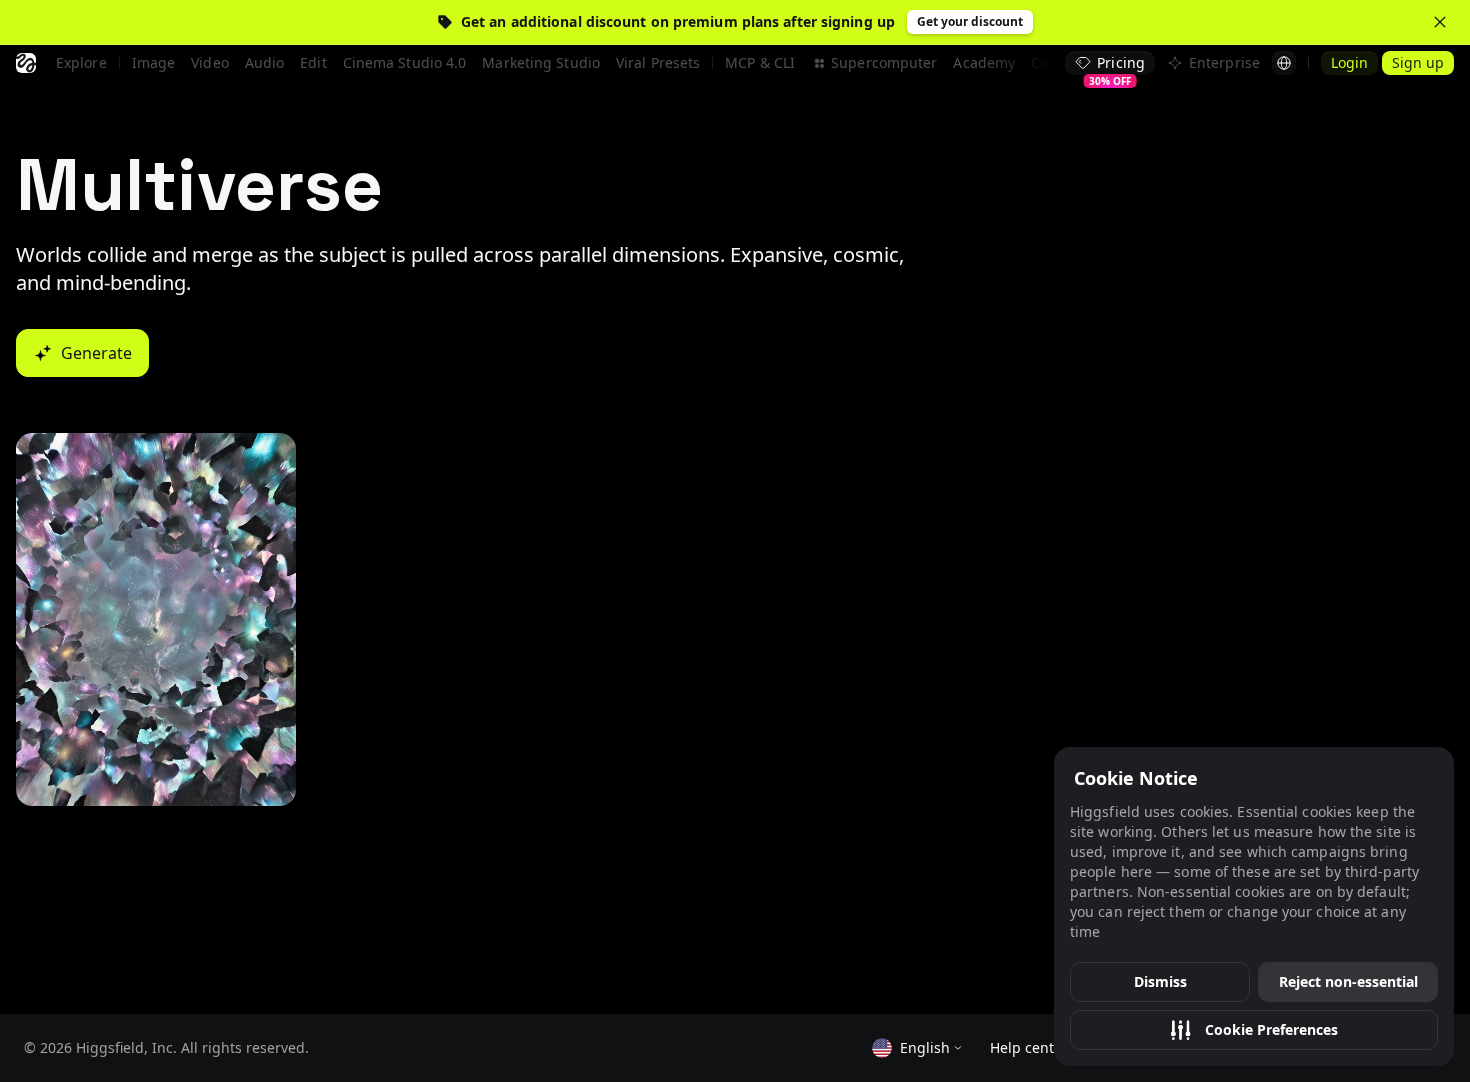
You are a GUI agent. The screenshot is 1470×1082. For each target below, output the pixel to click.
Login (1349, 62)
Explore (81, 62)
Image (154, 62)
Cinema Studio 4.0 (405, 62)
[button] (1254, 1030)
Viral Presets (658, 62)
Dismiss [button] (1160, 981)
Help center (1029, 1047)
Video (210, 62)
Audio (265, 62)
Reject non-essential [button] (1348, 981)
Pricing (1117, 64)
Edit (313, 62)
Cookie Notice (1136, 778)
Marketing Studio (541, 62)
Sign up (1418, 62)
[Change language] (1284, 63)
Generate (96, 353)
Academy (984, 62)
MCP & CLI (760, 62)
